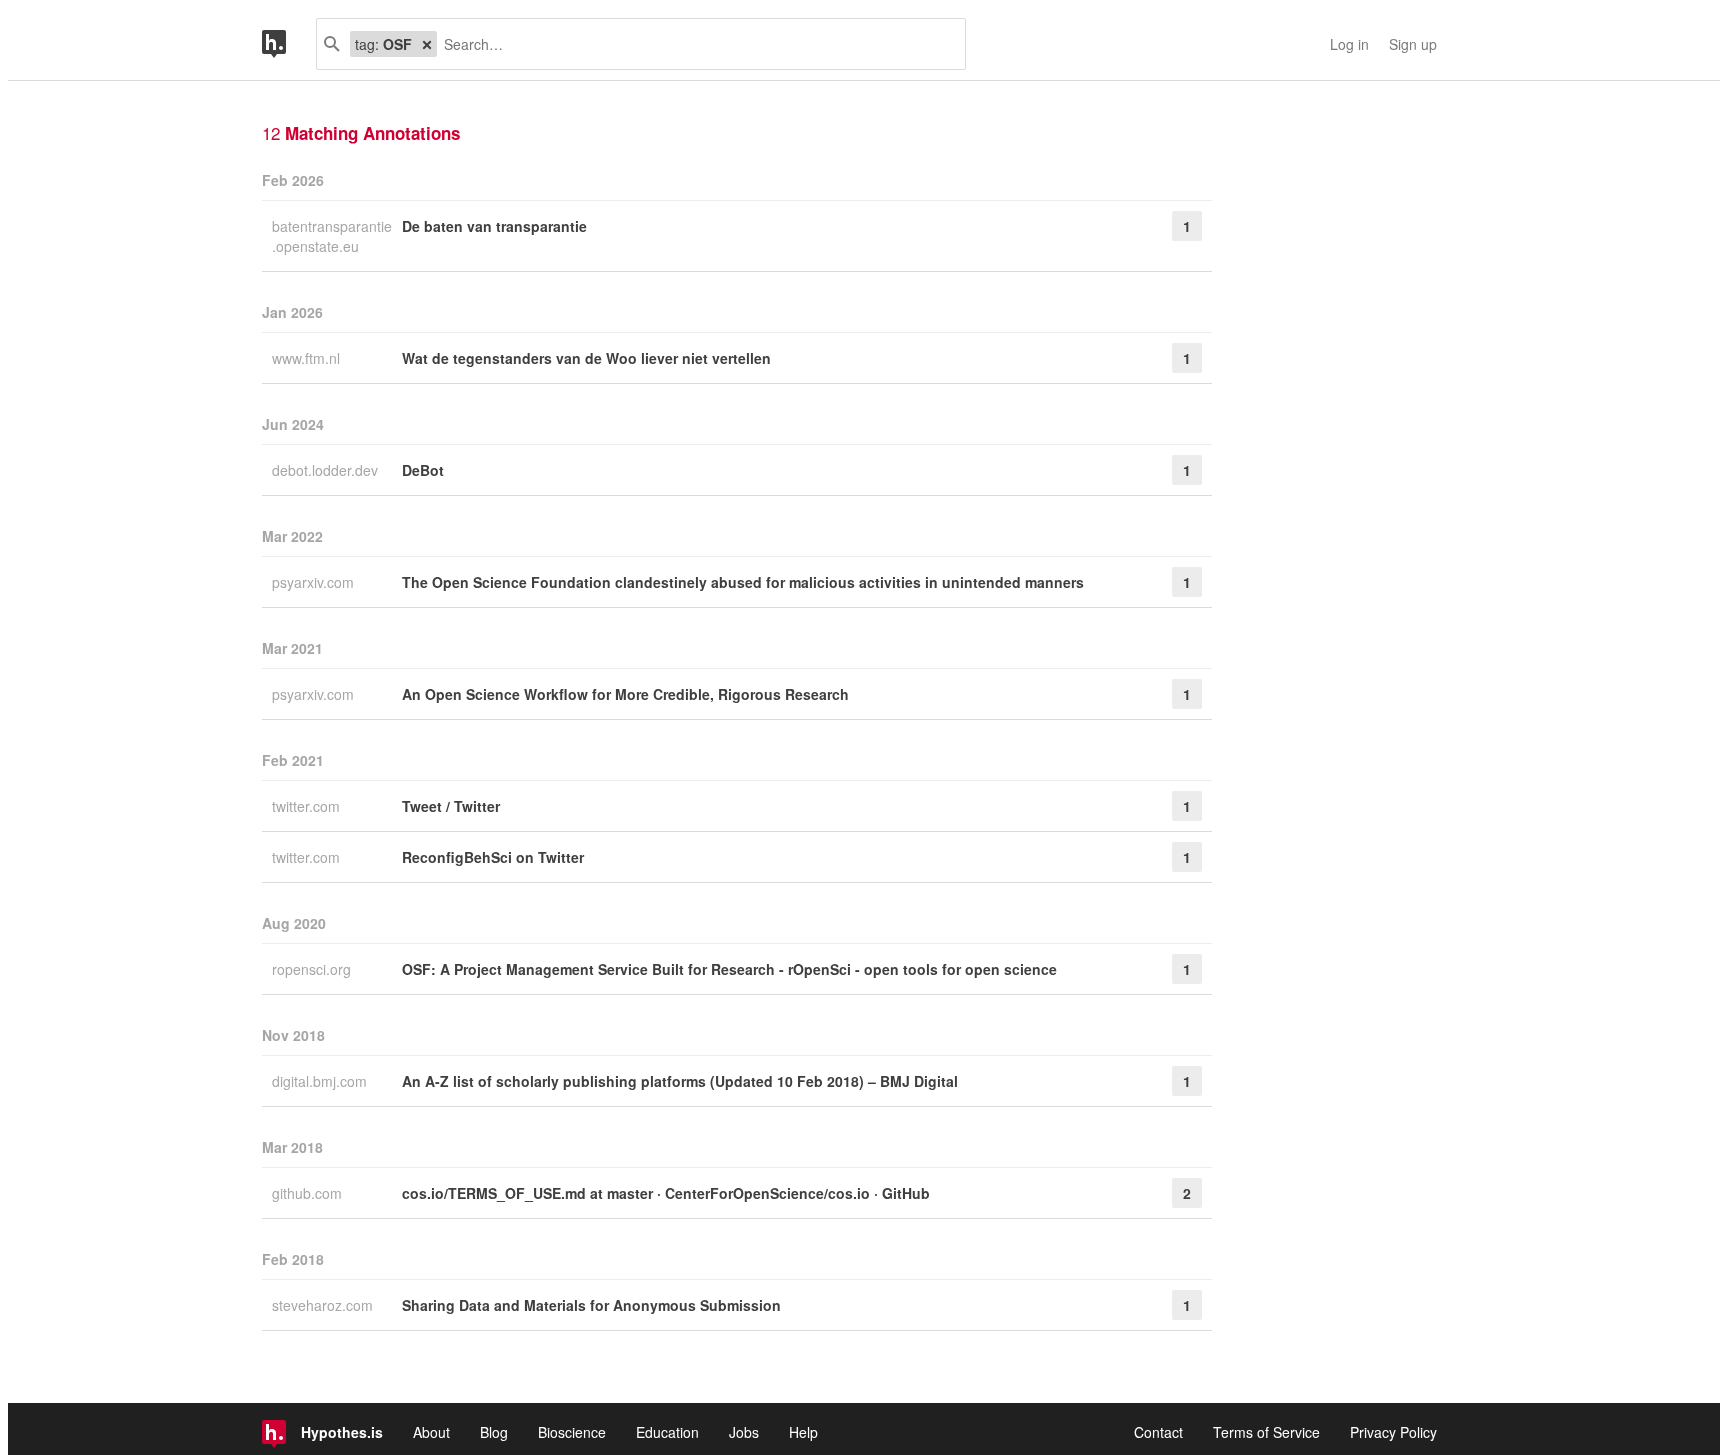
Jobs (744, 1432)
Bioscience (572, 1432)
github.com (309, 1193)
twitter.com (308, 806)
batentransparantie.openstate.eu (332, 236)
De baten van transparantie (494, 226)
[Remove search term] (427, 44)
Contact (1158, 1432)
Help (803, 1432)
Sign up (1413, 44)
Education (667, 1432)
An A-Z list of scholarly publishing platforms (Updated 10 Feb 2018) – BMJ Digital (680, 1081)
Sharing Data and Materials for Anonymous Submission (591, 1305)
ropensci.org (313, 969)
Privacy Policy (1393, 1432)
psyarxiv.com (315, 582)
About (431, 1432)
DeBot (423, 470)
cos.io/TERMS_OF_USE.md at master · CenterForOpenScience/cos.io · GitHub (666, 1193)
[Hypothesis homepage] (289, 44)
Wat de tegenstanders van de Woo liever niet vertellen (586, 358)
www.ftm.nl (308, 358)
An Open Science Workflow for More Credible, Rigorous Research (625, 694)
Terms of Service (1266, 1432)
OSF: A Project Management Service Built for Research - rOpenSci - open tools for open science (729, 969)
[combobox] (693, 44)
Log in (1349, 44)
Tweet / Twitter (451, 806)
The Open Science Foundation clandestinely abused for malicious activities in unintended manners (743, 582)
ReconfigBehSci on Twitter (493, 857)
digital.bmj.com (321, 1081)
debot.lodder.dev (327, 470)
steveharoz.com (324, 1305)
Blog (494, 1432)
